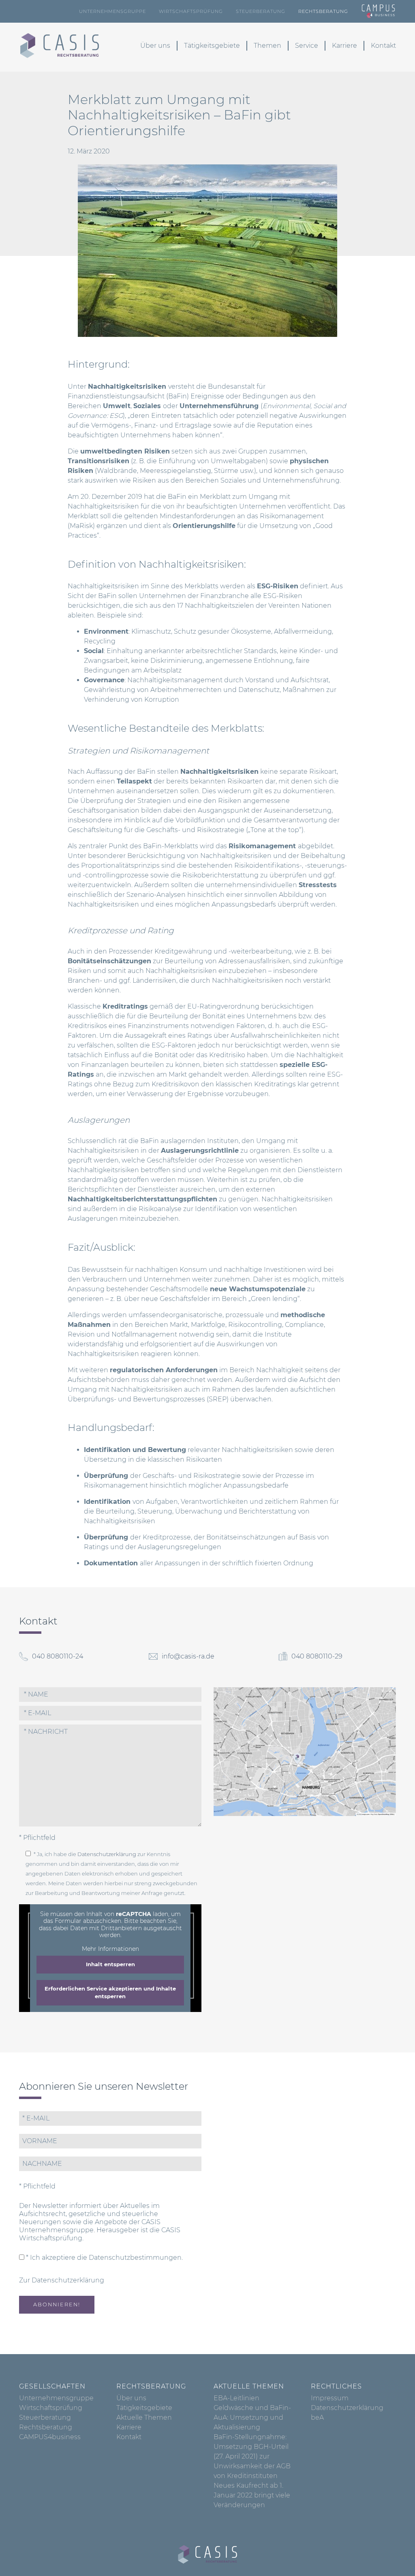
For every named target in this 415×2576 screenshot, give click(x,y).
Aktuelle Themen (144, 2417)
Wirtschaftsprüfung (191, 11)
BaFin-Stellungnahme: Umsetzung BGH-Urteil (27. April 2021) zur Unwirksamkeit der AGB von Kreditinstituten (252, 2456)
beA (317, 2417)
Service (307, 46)
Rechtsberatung (323, 11)
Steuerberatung (261, 11)
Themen (267, 46)
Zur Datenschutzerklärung (62, 2280)
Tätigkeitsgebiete (212, 46)
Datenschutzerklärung (107, 1854)
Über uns (155, 46)
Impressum (330, 2398)
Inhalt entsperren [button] (110, 1964)
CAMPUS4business (50, 2437)
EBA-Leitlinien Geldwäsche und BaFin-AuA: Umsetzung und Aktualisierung (252, 2413)
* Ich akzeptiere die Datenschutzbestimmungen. (104, 2258)
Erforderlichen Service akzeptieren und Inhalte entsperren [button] (110, 1993)
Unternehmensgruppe (112, 11)
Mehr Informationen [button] (110, 1949)
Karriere (344, 46)
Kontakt (383, 46)
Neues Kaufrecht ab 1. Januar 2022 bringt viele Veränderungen (252, 2495)
